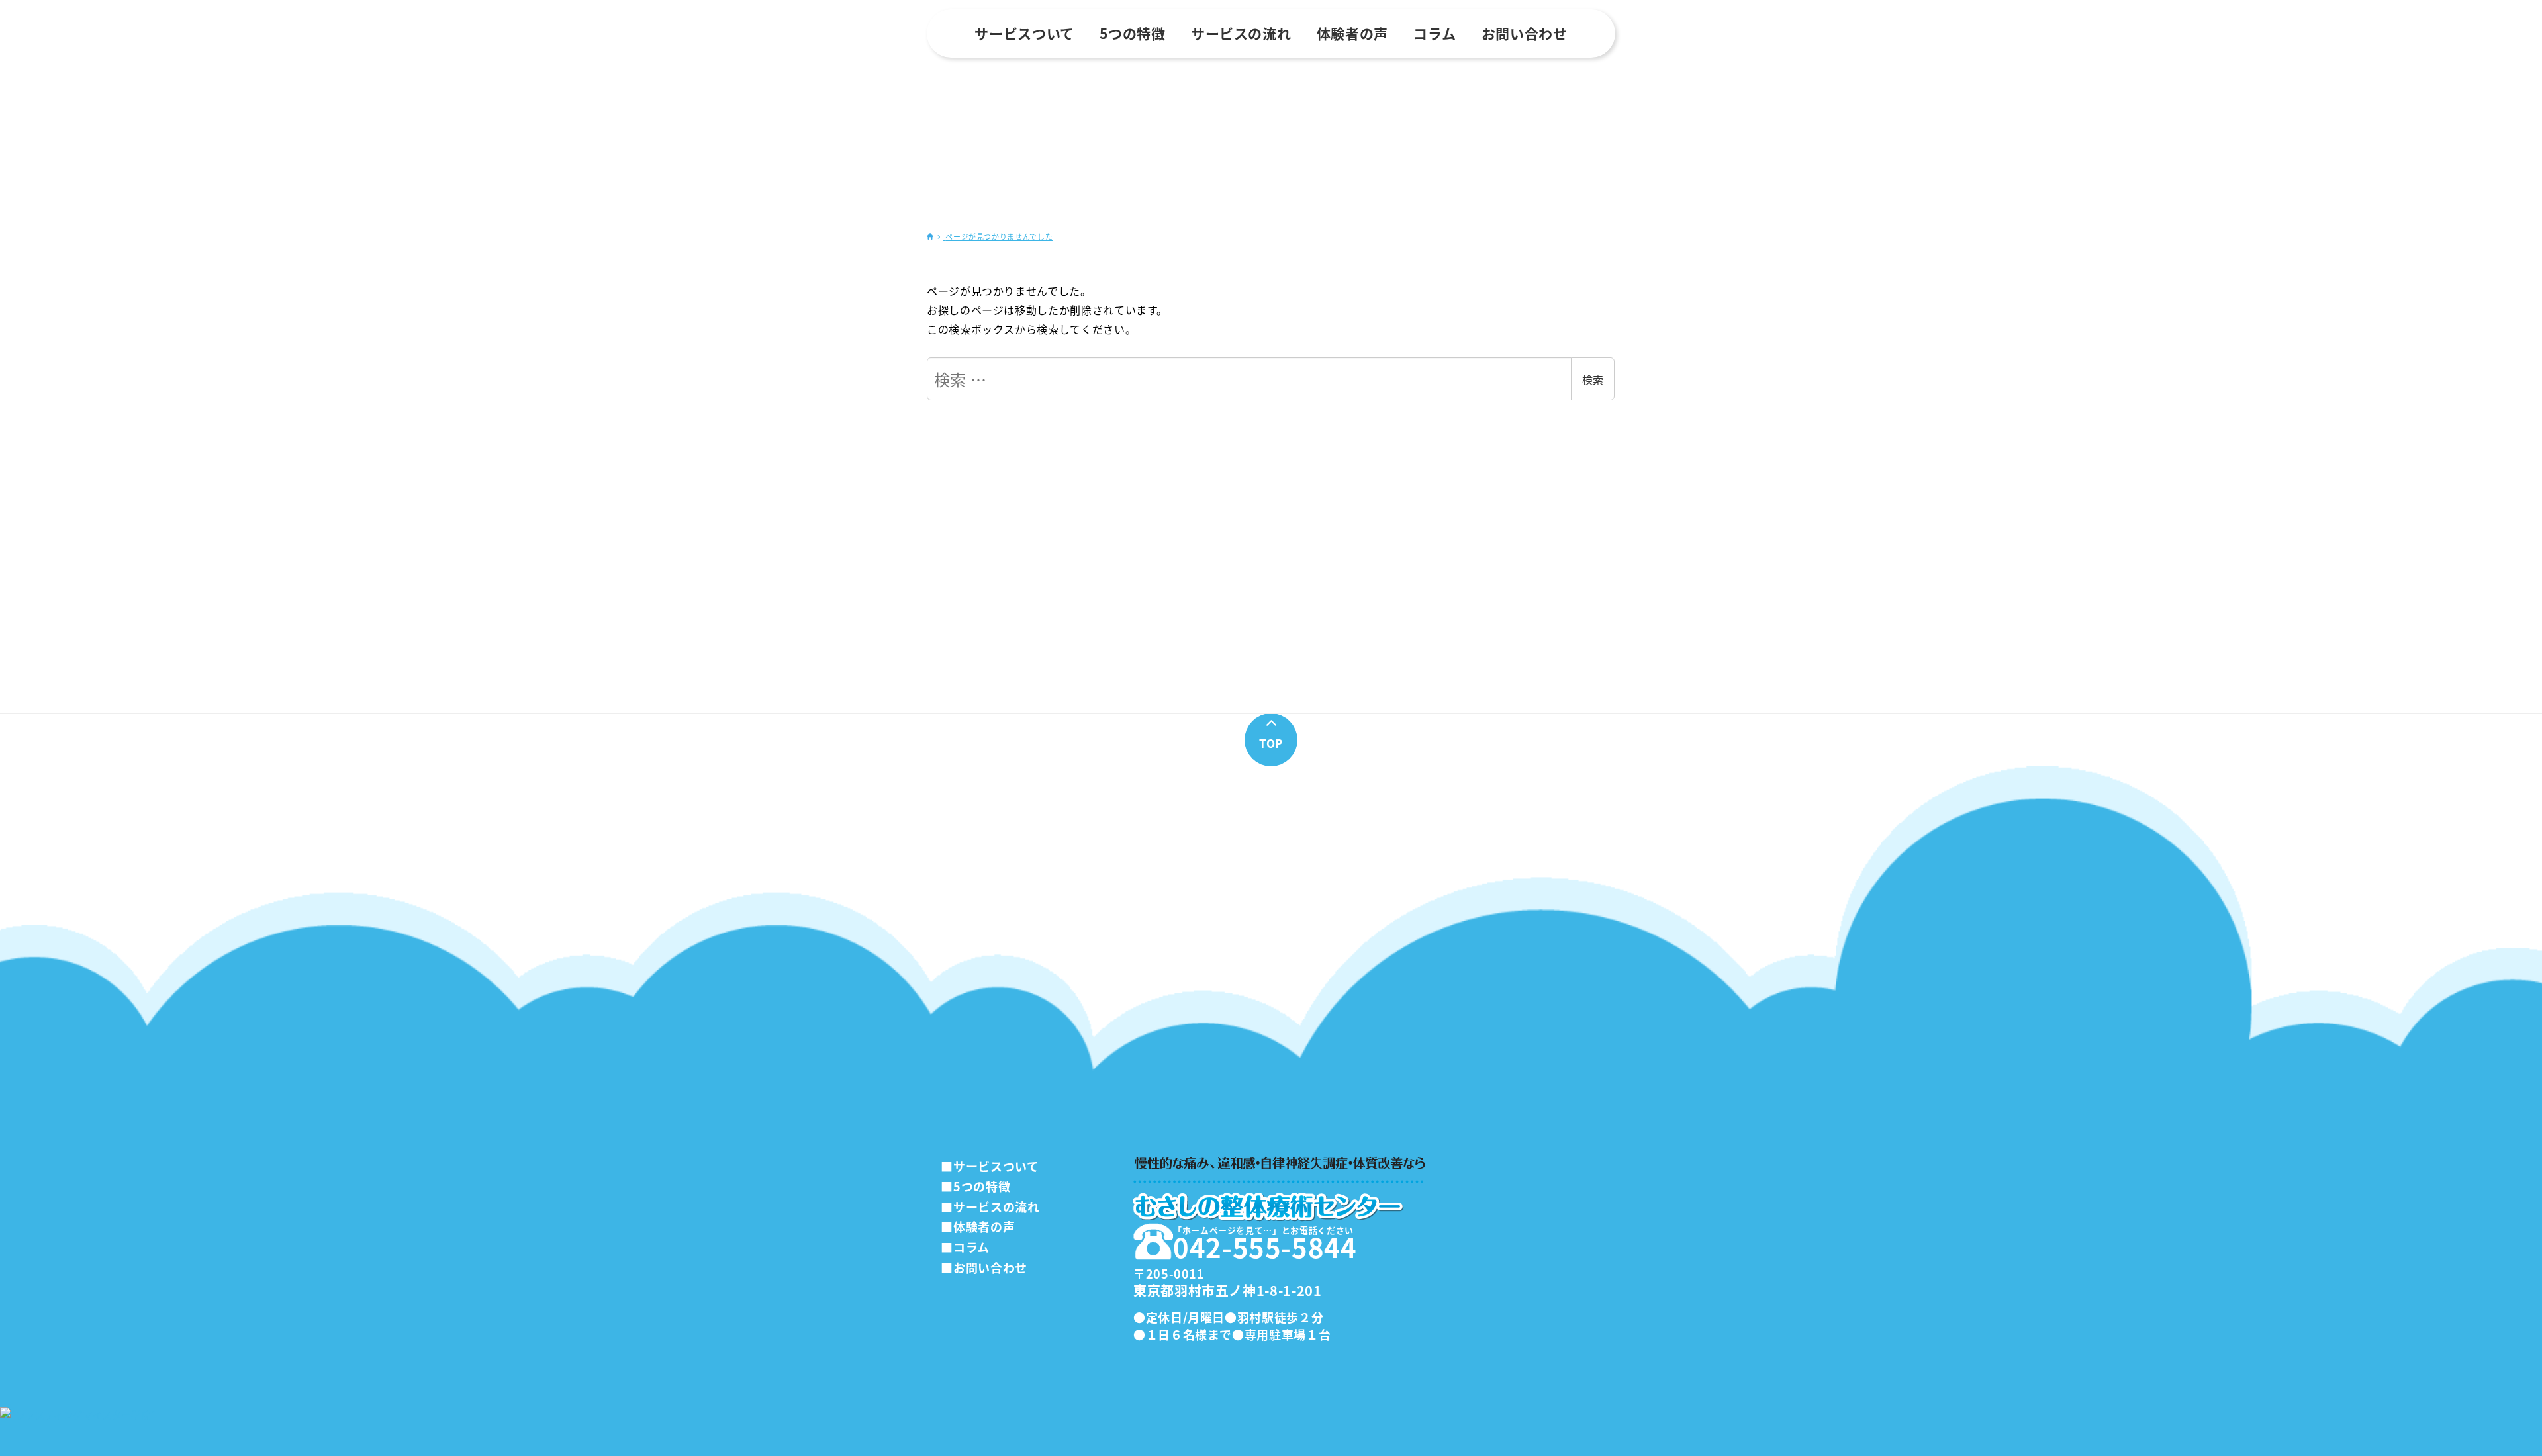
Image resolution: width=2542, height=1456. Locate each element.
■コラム (965, 1247)
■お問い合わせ (984, 1267)
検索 (1593, 379)
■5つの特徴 (975, 1186)
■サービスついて (990, 1166)
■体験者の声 (978, 1226)
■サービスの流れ (990, 1206)
